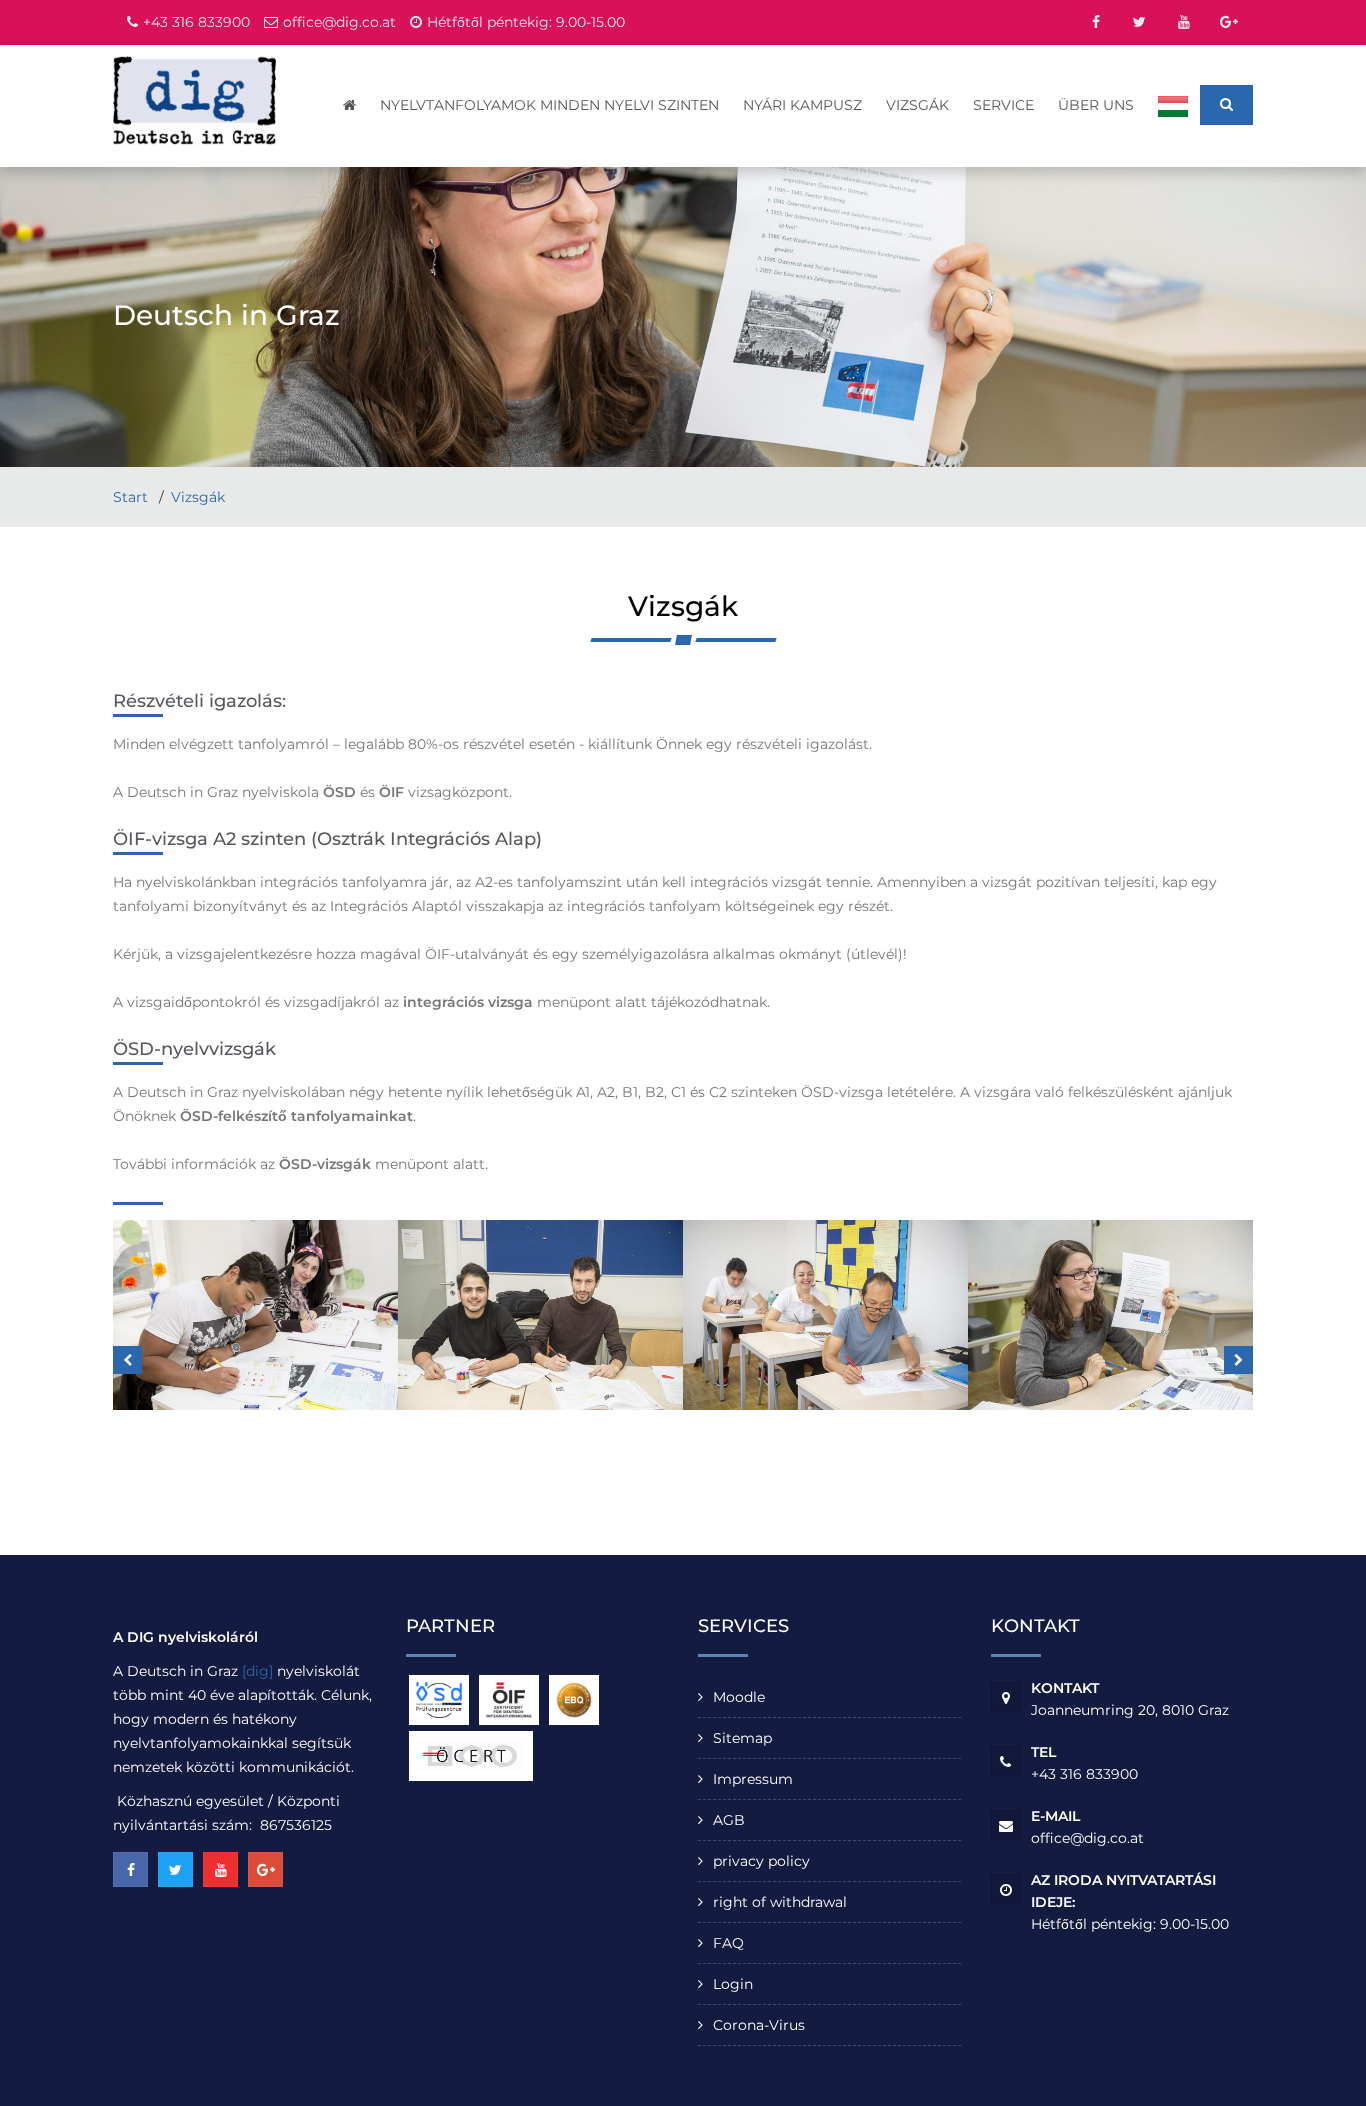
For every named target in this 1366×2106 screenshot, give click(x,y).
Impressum (753, 1779)
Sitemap (742, 1738)
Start (132, 497)
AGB (729, 1820)
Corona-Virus (759, 2025)
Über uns (1096, 105)
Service (1003, 105)
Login (733, 1984)
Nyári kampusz (802, 105)
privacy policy (761, 1861)
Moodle (739, 1697)
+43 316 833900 (196, 22)
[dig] (257, 1671)
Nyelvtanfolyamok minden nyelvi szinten (549, 105)
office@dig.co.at (339, 22)
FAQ (728, 1943)
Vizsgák (917, 105)
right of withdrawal (780, 1902)
